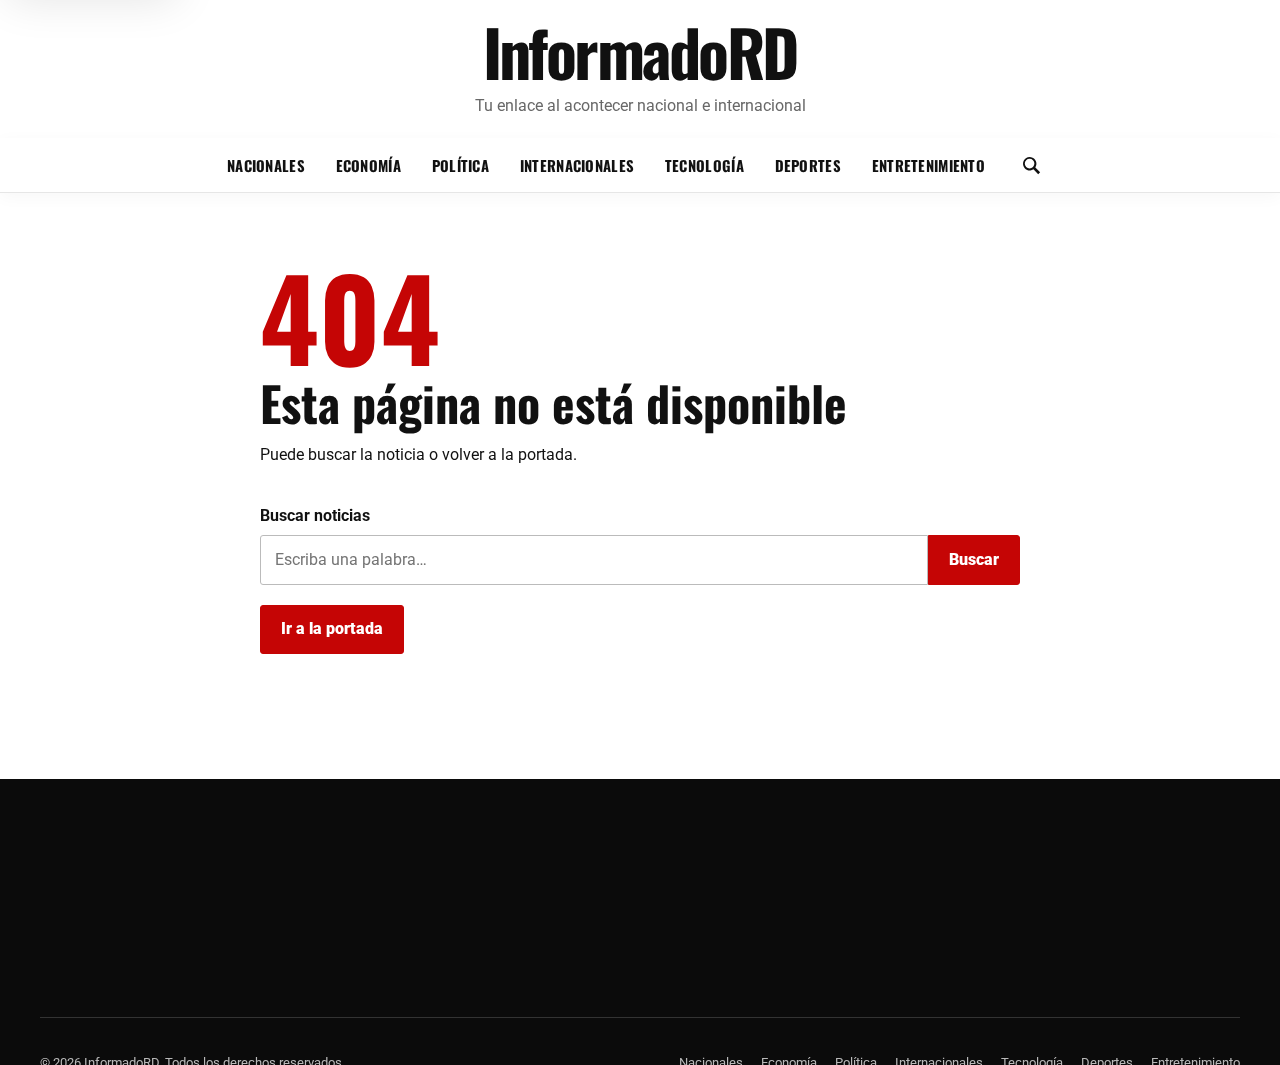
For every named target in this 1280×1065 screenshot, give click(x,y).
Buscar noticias (315, 515)
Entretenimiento (928, 165)
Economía (368, 165)
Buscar (974, 559)
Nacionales (266, 165)
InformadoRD (640, 51)
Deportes (808, 165)
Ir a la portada (332, 628)
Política (460, 165)
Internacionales (577, 165)
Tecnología (704, 165)
